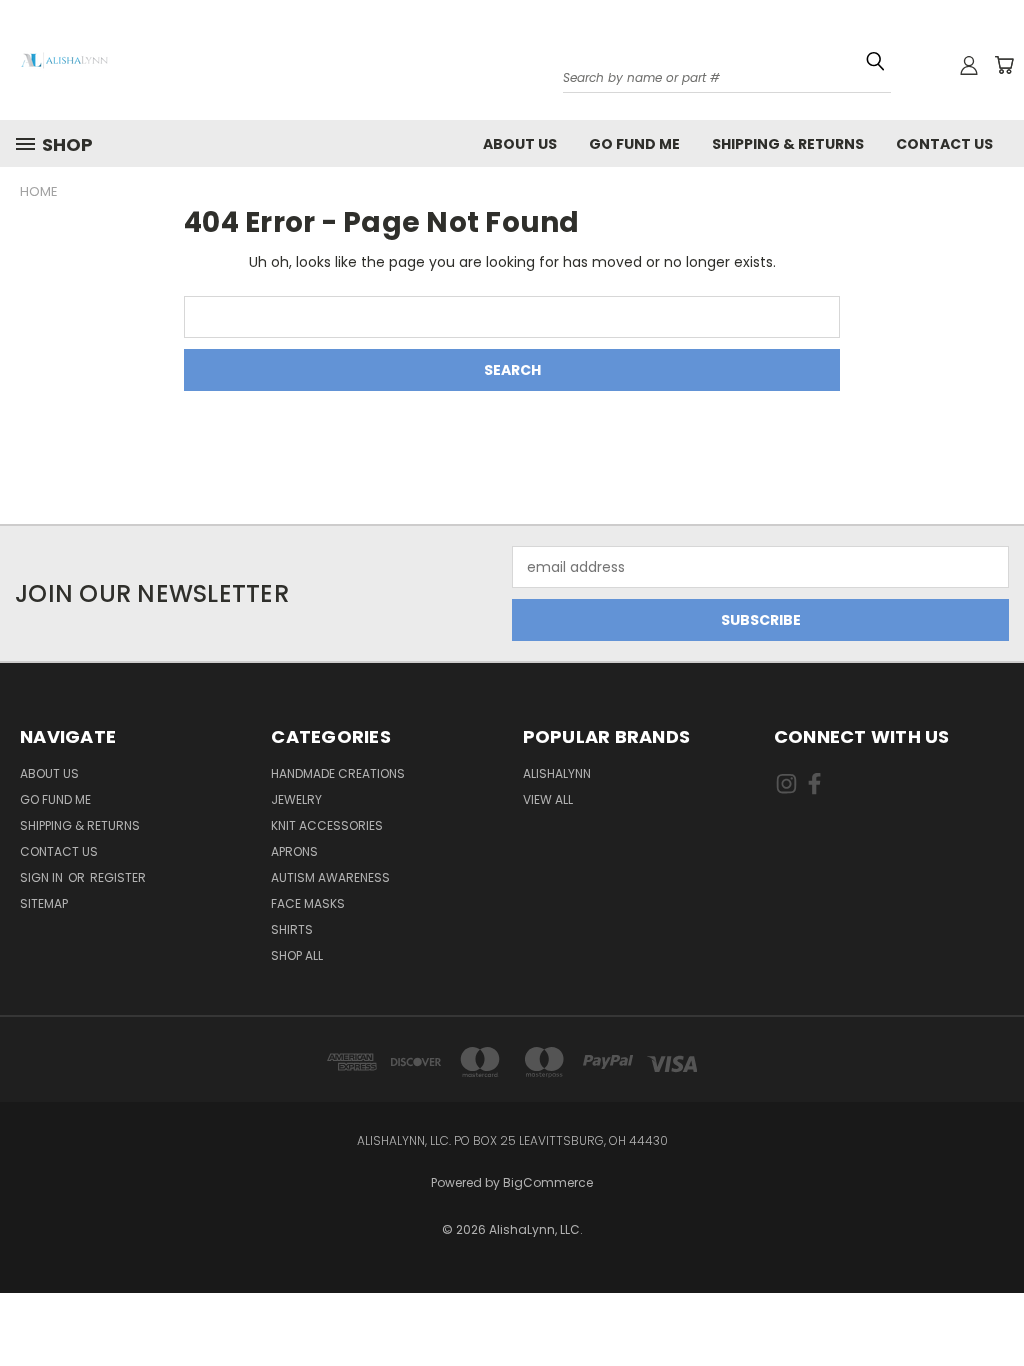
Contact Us (944, 144)
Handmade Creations (338, 773)
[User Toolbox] (969, 65)
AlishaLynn (557, 773)
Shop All (297, 955)
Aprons (294, 851)
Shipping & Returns (788, 144)
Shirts (292, 929)
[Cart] (1004, 65)
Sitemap (44, 903)
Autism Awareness (330, 877)
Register (118, 877)
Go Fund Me (634, 144)
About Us (520, 144)
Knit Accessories (327, 825)
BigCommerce (548, 1182)
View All (548, 799)
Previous (993, 1288)
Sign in (43, 877)
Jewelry (296, 799)
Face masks (308, 903)
